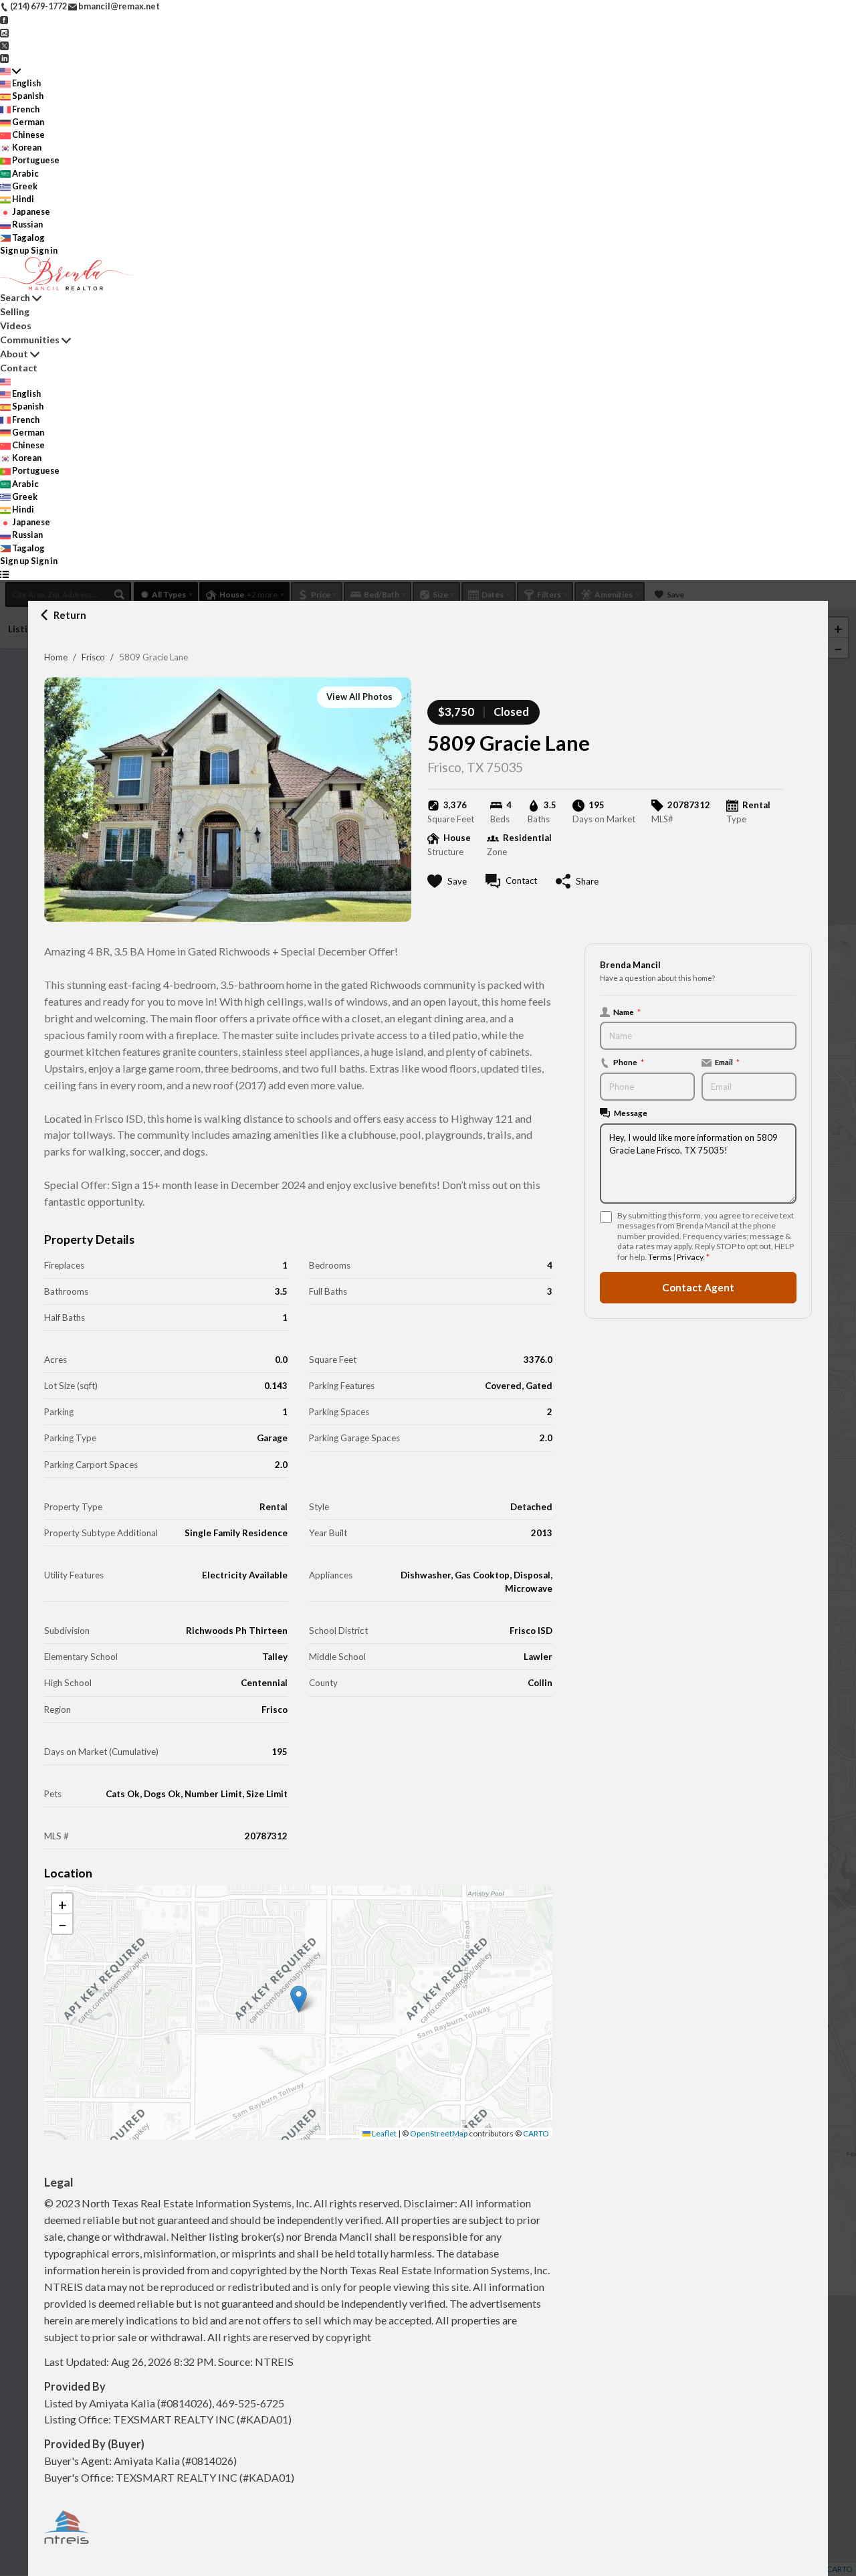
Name (627, 1012)
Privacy (690, 1257)
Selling (15, 311)
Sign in (44, 250)
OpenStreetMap (439, 2133)
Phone (629, 1062)
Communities (30, 340)
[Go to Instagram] (4, 31)
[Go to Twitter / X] (4, 45)
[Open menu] (4, 574)
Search (15, 297)
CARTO (536, 2133)
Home (56, 657)
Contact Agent (698, 1287)
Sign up (15, 250)
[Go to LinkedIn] (4, 58)
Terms (660, 1257)
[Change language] (10, 71)
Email (727, 1062)
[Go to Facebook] (4, 19)
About (14, 354)
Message (631, 1113)
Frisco (93, 657)
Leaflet (384, 2133)
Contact (19, 368)
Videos (16, 326)
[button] (299, 1999)
